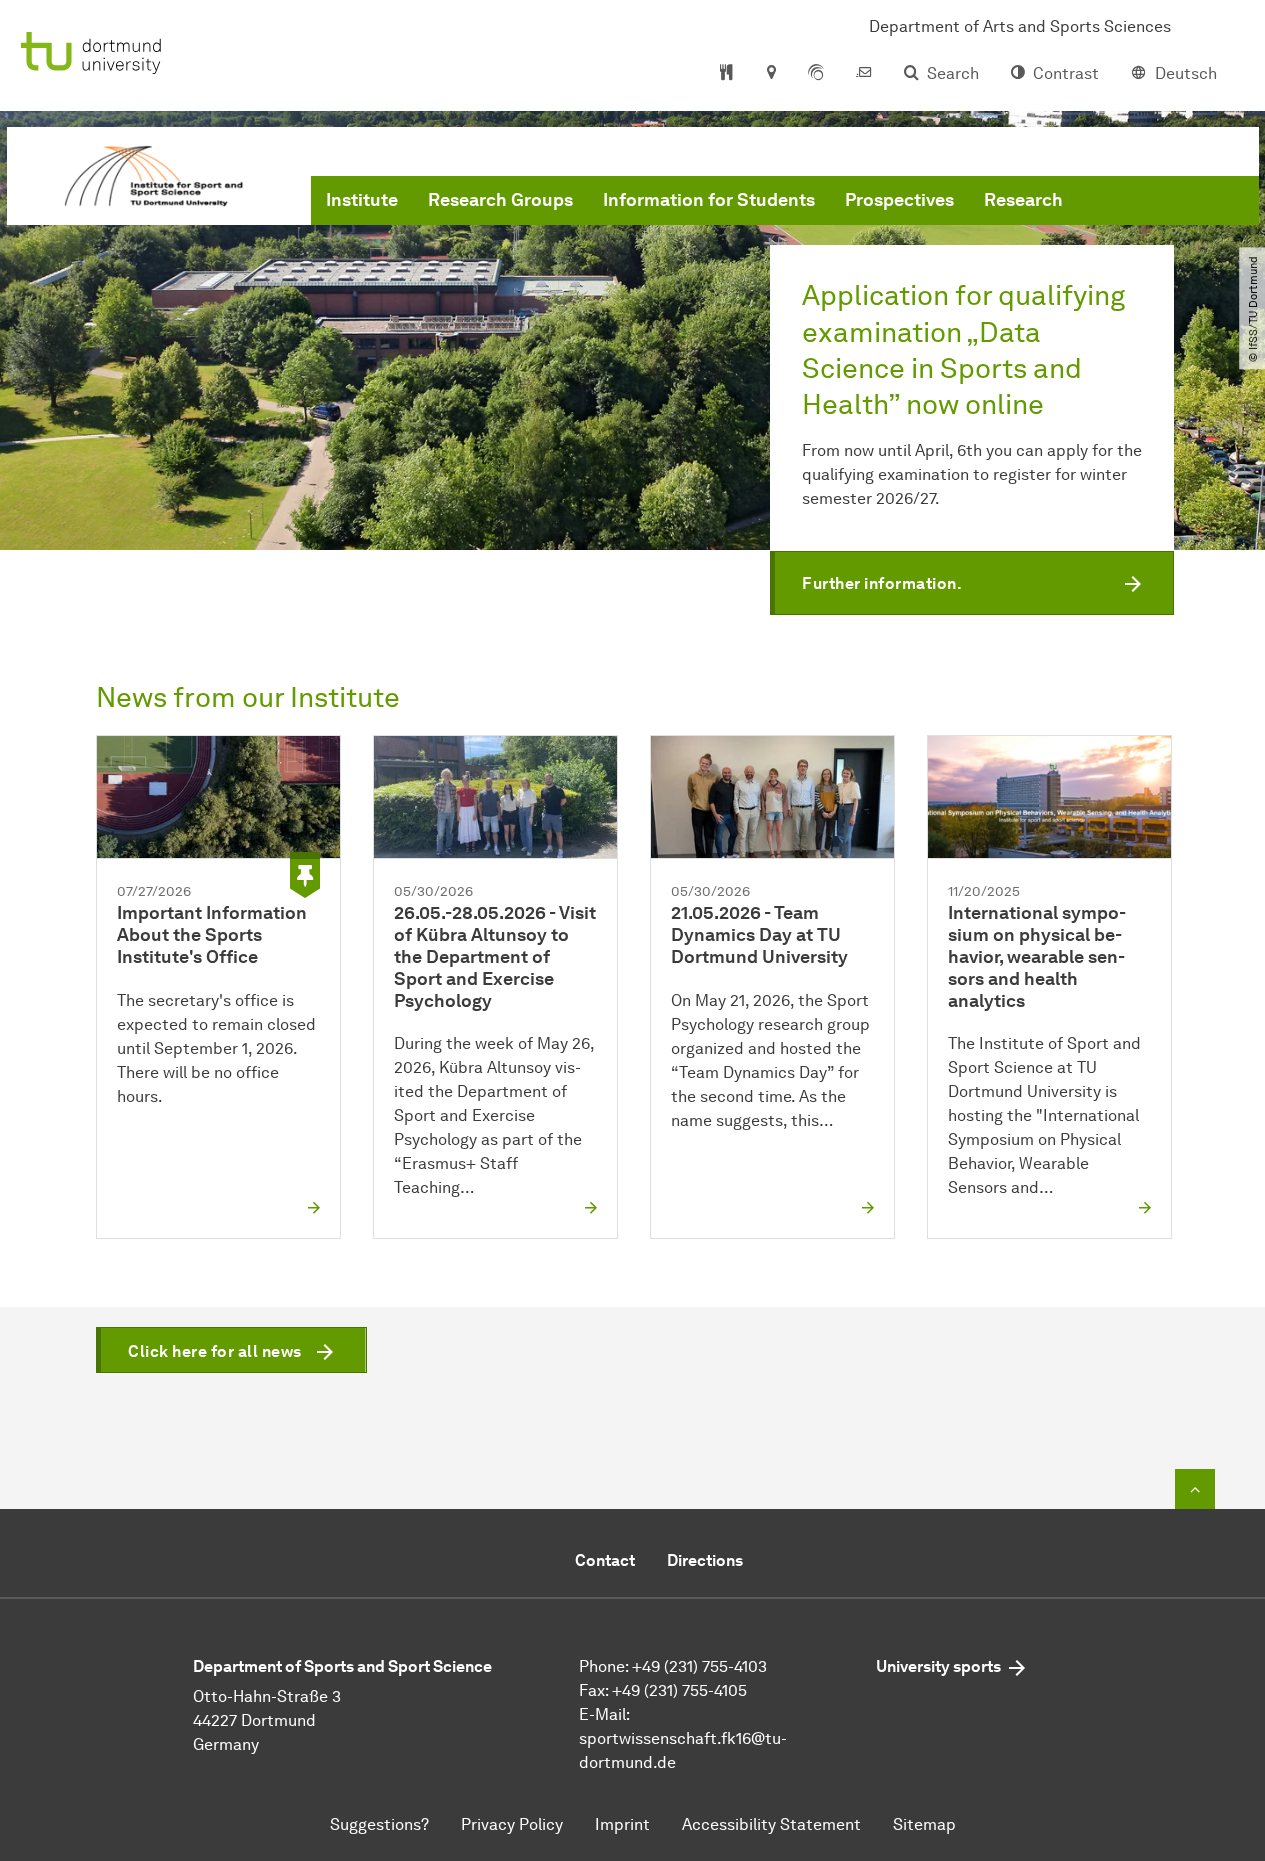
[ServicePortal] (816, 74)
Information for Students (709, 200)
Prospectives (899, 200)
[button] (972, 583)
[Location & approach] (770, 74)
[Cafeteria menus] (726, 74)
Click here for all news (215, 1351)
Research (1023, 200)
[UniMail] (864, 74)
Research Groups (500, 200)
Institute (362, 200)
